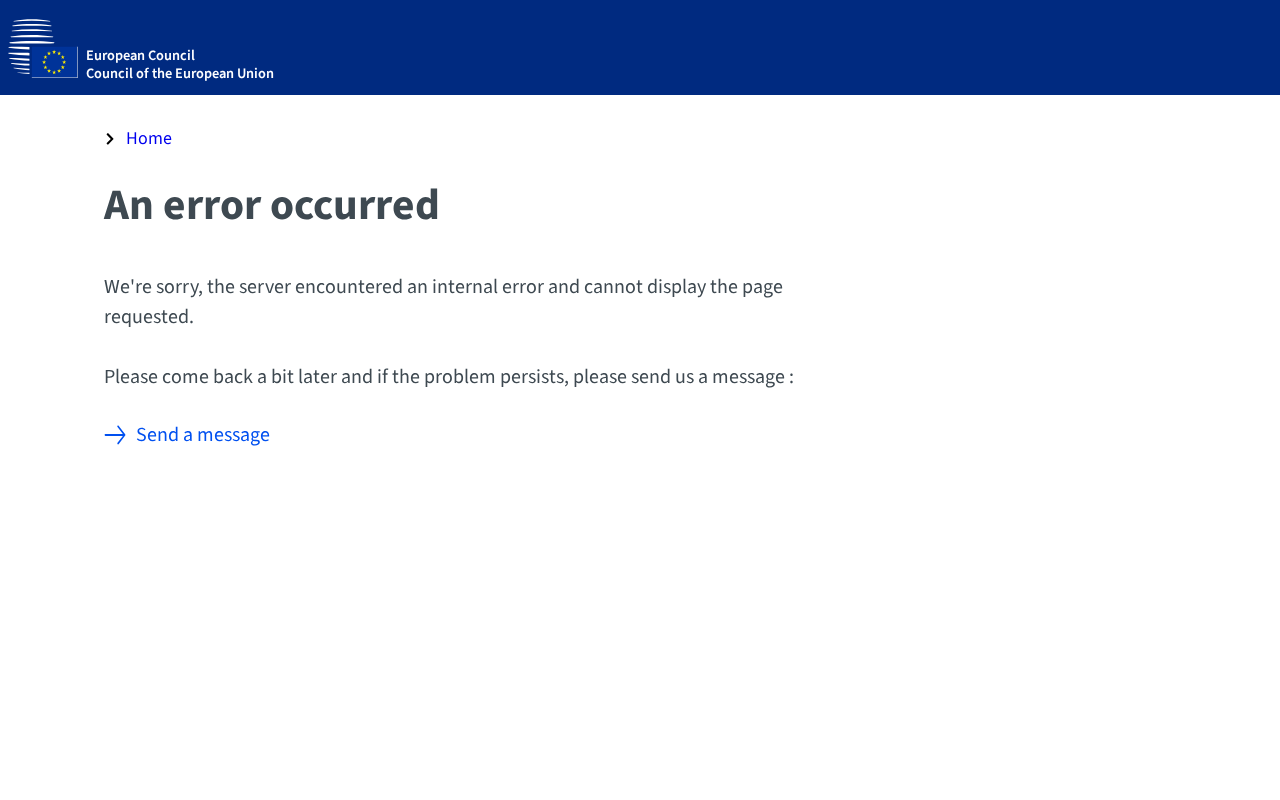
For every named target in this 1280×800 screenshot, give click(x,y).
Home (149, 138)
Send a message (203, 435)
